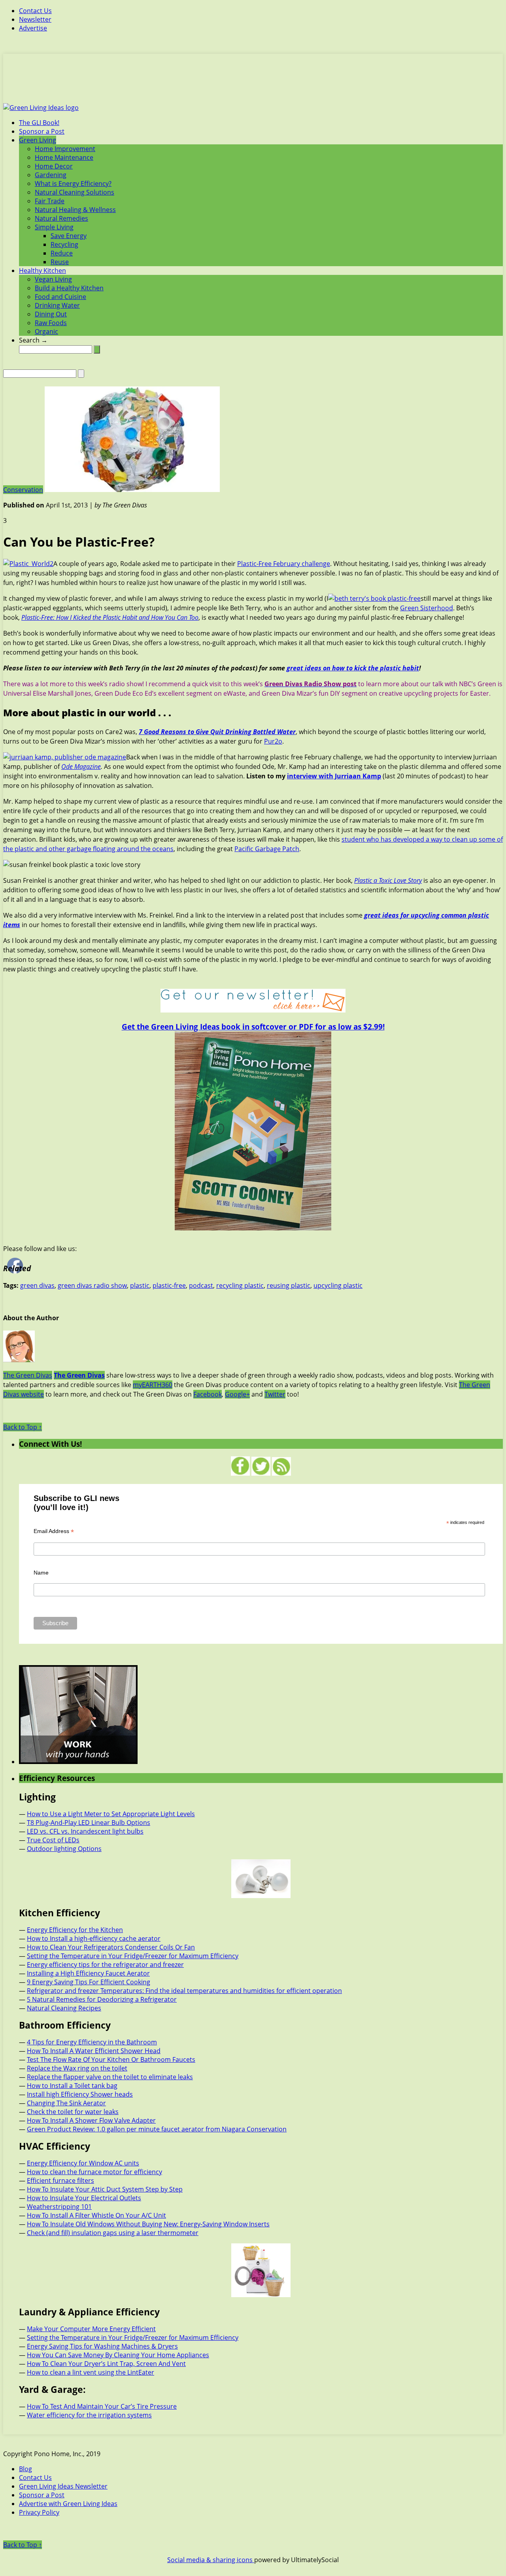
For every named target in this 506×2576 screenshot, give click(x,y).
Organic (46, 331)
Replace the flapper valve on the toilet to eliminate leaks (110, 2077)
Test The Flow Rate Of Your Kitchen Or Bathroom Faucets (111, 2059)
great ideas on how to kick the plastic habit (353, 668)
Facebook (208, 1394)
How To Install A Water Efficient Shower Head (94, 2051)
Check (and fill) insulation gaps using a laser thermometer (113, 2233)
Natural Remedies (61, 218)
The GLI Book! (39, 123)
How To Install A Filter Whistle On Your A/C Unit (96, 2215)
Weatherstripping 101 (59, 2207)
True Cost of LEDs (53, 1840)
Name (41, 1573)
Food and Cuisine (60, 297)
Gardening (51, 175)
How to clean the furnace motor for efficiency (94, 2172)
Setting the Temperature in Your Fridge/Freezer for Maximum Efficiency (133, 1956)
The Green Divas (28, 1375)
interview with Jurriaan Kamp (334, 776)
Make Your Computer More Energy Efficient (91, 2329)
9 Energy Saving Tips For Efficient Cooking (89, 1982)
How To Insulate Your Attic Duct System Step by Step (105, 2189)
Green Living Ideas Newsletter (63, 2486)
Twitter (275, 1394)
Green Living (38, 140)
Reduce (62, 253)
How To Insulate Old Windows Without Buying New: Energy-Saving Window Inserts (148, 2224)
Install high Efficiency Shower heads (80, 2094)
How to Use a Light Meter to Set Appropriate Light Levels (111, 1814)
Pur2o (273, 741)
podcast (201, 1285)
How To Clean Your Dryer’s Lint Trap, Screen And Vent (106, 2364)
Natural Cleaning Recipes (64, 2008)
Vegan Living (53, 279)
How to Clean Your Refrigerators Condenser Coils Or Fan (111, 1947)
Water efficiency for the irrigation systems (89, 2415)
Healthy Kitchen (42, 271)
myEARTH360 (153, 1385)
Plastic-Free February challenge (284, 564)
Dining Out (51, 314)
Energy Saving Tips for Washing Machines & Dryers (102, 2346)
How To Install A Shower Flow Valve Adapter (91, 2120)
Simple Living (54, 227)
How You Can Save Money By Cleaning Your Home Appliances (118, 2355)
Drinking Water (57, 305)
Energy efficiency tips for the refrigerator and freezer (105, 1965)
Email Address (54, 1531)
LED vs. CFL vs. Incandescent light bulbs (85, 1831)
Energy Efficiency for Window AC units (83, 2163)
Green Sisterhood (427, 608)
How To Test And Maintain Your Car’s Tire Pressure (102, 2406)
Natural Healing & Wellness (75, 210)
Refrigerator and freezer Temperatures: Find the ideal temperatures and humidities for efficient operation (184, 1991)
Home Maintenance (64, 157)
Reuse (60, 262)
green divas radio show (92, 1285)
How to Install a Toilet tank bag (72, 2086)
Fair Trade (50, 201)
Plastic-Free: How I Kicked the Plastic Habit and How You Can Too (110, 617)
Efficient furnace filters (60, 2180)
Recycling (64, 244)
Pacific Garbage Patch (267, 849)
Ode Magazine (81, 767)
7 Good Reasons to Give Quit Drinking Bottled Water (217, 732)
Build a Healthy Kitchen (69, 288)
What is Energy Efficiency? (73, 184)
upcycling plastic (338, 1285)
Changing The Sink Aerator (66, 2103)
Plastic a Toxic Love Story (388, 880)
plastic (140, 1285)
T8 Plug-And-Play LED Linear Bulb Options (89, 1823)
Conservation (23, 490)
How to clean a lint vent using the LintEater (91, 2372)
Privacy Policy (39, 2512)
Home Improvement (65, 149)
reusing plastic (289, 1285)
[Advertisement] (253, 83)
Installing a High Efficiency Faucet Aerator (88, 1973)
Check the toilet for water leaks (73, 2112)
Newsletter (35, 19)
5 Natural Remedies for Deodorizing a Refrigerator (102, 1999)
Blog (25, 2469)
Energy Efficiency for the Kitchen (75, 1930)
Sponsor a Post (42, 131)
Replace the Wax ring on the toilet (77, 2068)
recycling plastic (240, 1285)
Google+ (237, 1394)
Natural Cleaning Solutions (75, 192)
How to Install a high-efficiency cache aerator (94, 1938)
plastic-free (169, 1285)
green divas (37, 1285)
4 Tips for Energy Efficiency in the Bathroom (92, 2042)
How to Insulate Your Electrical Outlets (84, 2198)
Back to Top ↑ (23, 1427)
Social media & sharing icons (211, 2560)
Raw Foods (51, 323)
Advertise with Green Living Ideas (68, 2504)
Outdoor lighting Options (64, 1849)
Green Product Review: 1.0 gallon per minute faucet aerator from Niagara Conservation (157, 2129)
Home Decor (54, 166)
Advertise (33, 28)
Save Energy (69, 236)
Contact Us (35, 11)
